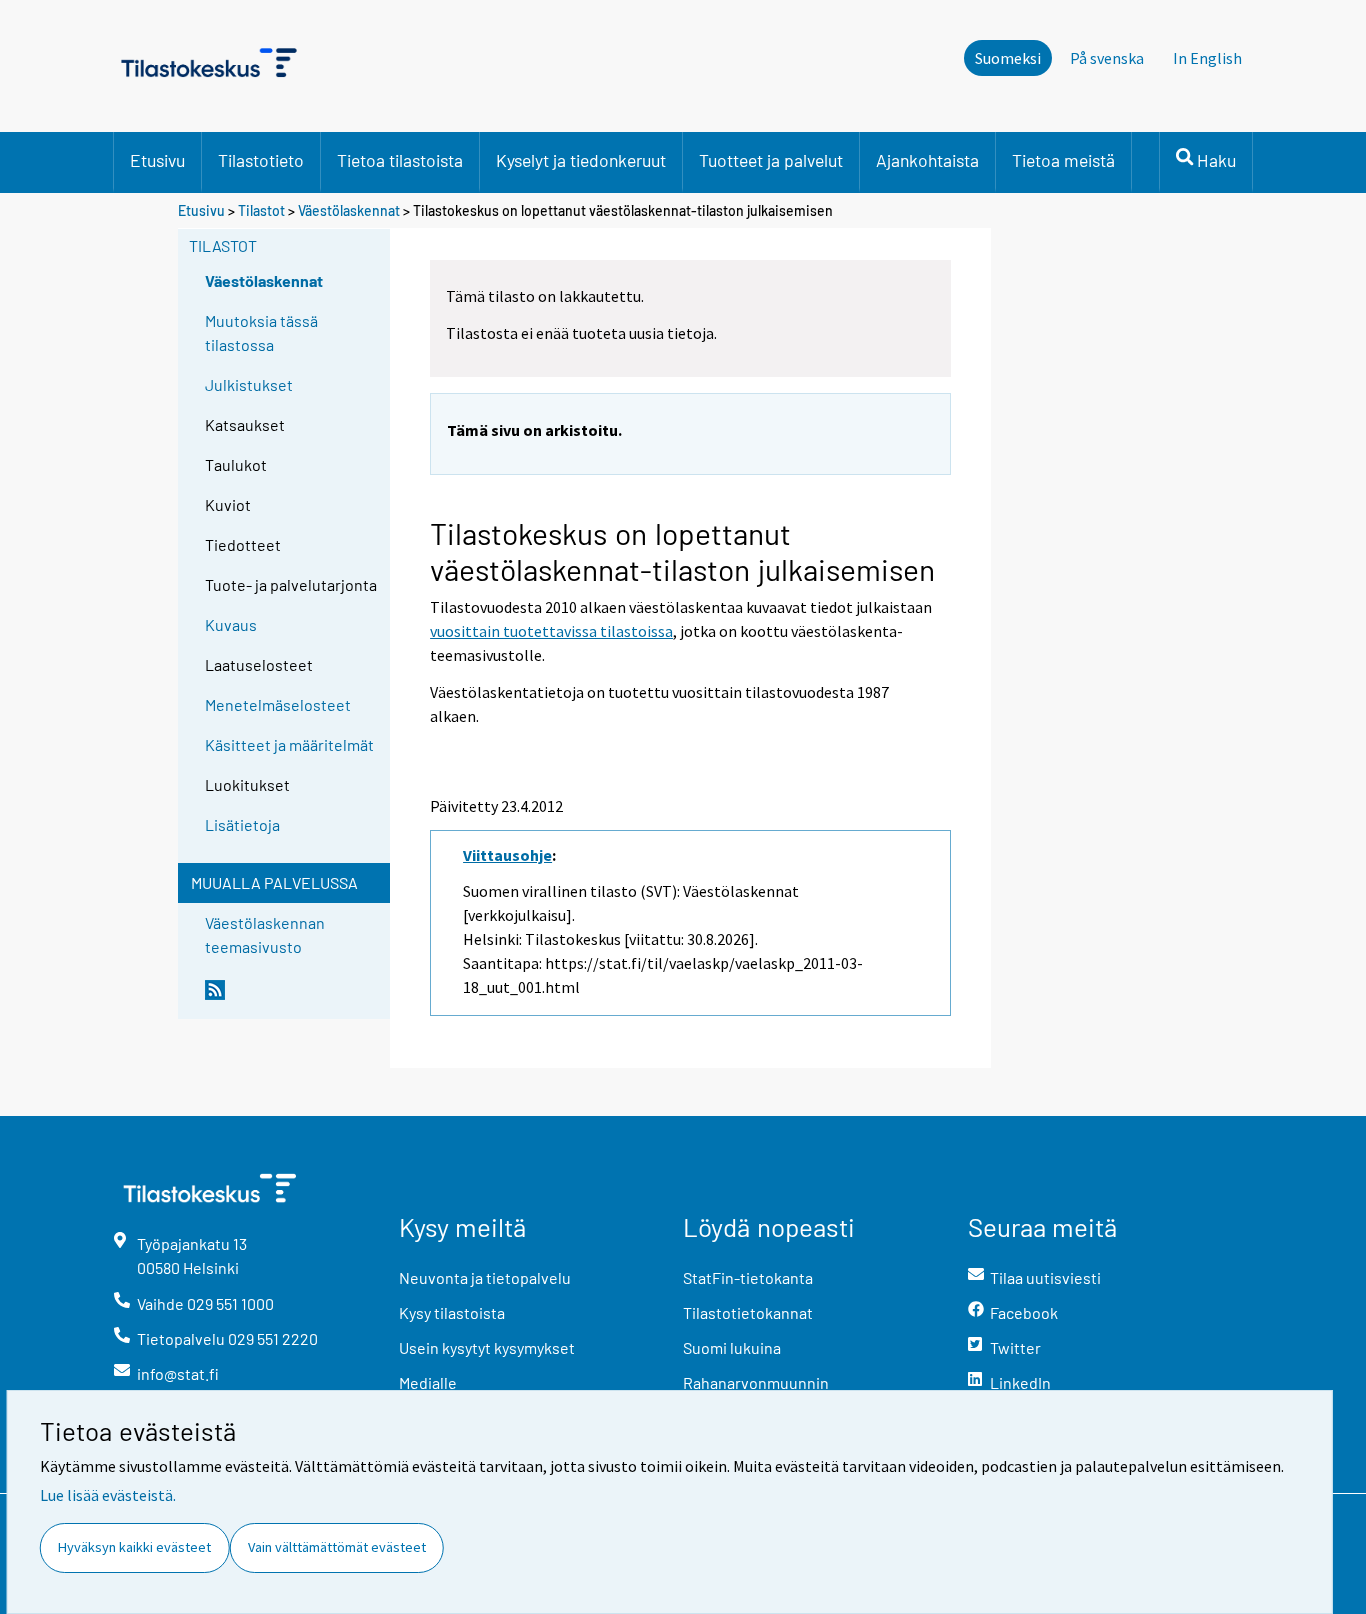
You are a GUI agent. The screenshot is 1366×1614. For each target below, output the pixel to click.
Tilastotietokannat (748, 1312)
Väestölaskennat (349, 210)
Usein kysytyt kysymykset (487, 1347)
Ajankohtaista (927, 160)
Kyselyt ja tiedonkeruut (581, 160)
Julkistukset (249, 384)
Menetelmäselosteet (278, 704)
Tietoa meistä (1063, 160)
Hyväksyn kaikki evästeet (134, 1547)
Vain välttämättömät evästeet (337, 1547)
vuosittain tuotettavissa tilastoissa (551, 631)
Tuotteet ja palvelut (771, 160)
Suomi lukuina (732, 1347)
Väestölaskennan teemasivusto (265, 934)
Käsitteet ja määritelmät (289, 744)
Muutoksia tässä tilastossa (261, 332)
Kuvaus (231, 624)
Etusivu (157, 160)
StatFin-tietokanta (748, 1277)
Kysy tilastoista (452, 1312)
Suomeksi (1008, 58)
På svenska (1107, 58)
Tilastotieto (261, 160)
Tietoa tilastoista (400, 160)
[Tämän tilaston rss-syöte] (293, 998)
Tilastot (261, 210)
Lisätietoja (242, 824)
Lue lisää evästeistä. (108, 1495)
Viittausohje (507, 855)
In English (1207, 58)
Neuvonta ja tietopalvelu (485, 1277)
